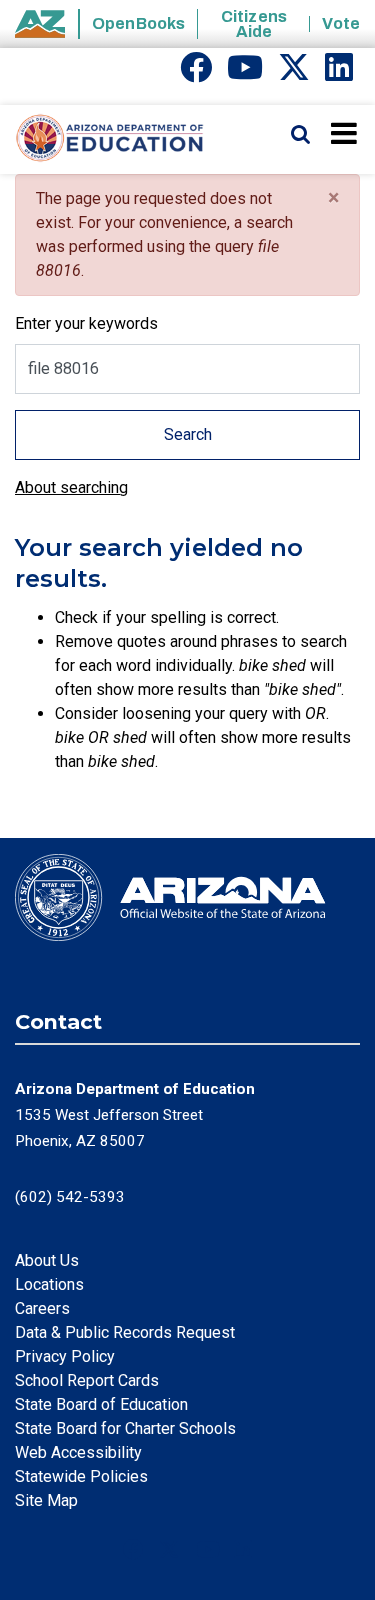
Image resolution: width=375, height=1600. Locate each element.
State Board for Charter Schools (125, 1428)
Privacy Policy (65, 1356)
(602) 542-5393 (70, 1197)
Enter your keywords (86, 323)
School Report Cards (87, 1380)
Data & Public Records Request (125, 1332)
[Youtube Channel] (245, 73)
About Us (47, 1260)
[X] (294, 73)
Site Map (46, 1500)
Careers (42, 1308)
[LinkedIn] (339, 73)
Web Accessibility (78, 1452)
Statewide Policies (81, 1476)
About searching (71, 487)
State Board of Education (101, 1404)
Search (188, 434)
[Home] (102, 139)
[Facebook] (196, 73)
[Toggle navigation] (345, 133)
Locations (49, 1284)
